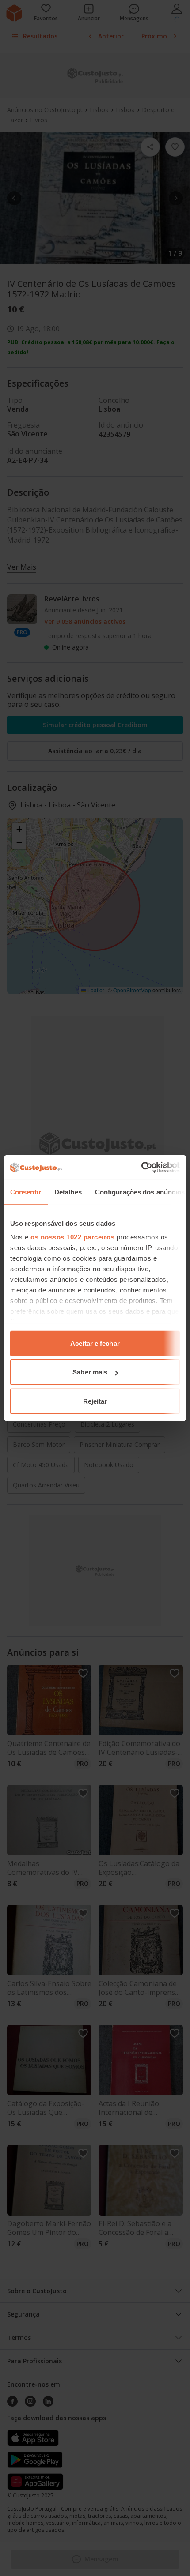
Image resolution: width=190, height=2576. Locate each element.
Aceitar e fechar (95, 1343)
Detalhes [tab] (68, 1192)
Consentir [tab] (26, 1192)
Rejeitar (95, 1401)
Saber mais (90, 1372)
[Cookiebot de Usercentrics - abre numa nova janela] (141, 1168)
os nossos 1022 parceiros (72, 1237)
